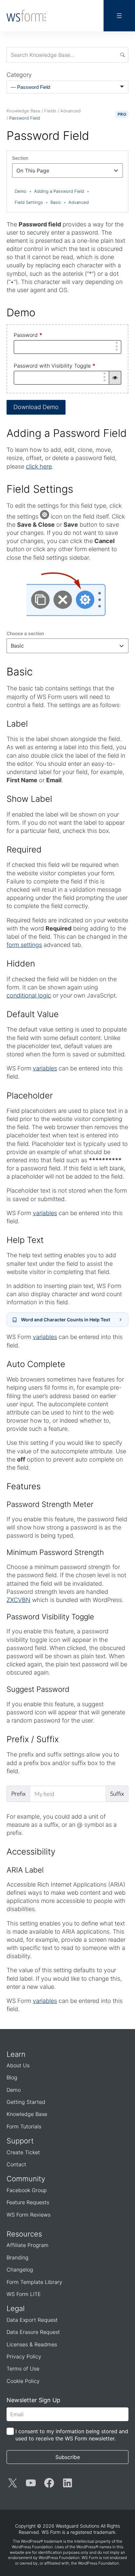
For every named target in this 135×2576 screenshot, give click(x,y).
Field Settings (31, 202)
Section (20, 158)
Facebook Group (27, 2190)
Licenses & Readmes (32, 2344)
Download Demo (36, 407)
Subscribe (68, 2457)
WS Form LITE (24, 2294)
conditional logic (29, 995)
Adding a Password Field (62, 191)
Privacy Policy (24, 2356)
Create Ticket (23, 2152)
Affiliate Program (28, 2245)
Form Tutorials (24, 2126)
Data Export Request (32, 2320)
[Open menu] (119, 16)
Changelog (20, 2270)
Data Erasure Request (33, 2332)
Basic (58, 202)
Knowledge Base (27, 2114)
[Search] (123, 55)
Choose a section (25, 633)
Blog (12, 2077)
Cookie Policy (23, 2381)
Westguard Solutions (77, 2526)
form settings (24, 945)
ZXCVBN (19, 1600)
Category (19, 75)
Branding (18, 2257)
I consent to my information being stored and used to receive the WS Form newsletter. (72, 2435)
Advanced (79, 202)
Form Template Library (34, 2282)
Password (28, 335)
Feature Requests (28, 2202)
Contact (16, 2164)
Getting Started (26, 2102)
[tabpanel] (67, 1339)
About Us (18, 2065)
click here (39, 466)
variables (45, 1068)
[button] (115, 378)
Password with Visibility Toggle (55, 366)
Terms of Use (23, 2369)
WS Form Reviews (29, 2215)
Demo (23, 191)
